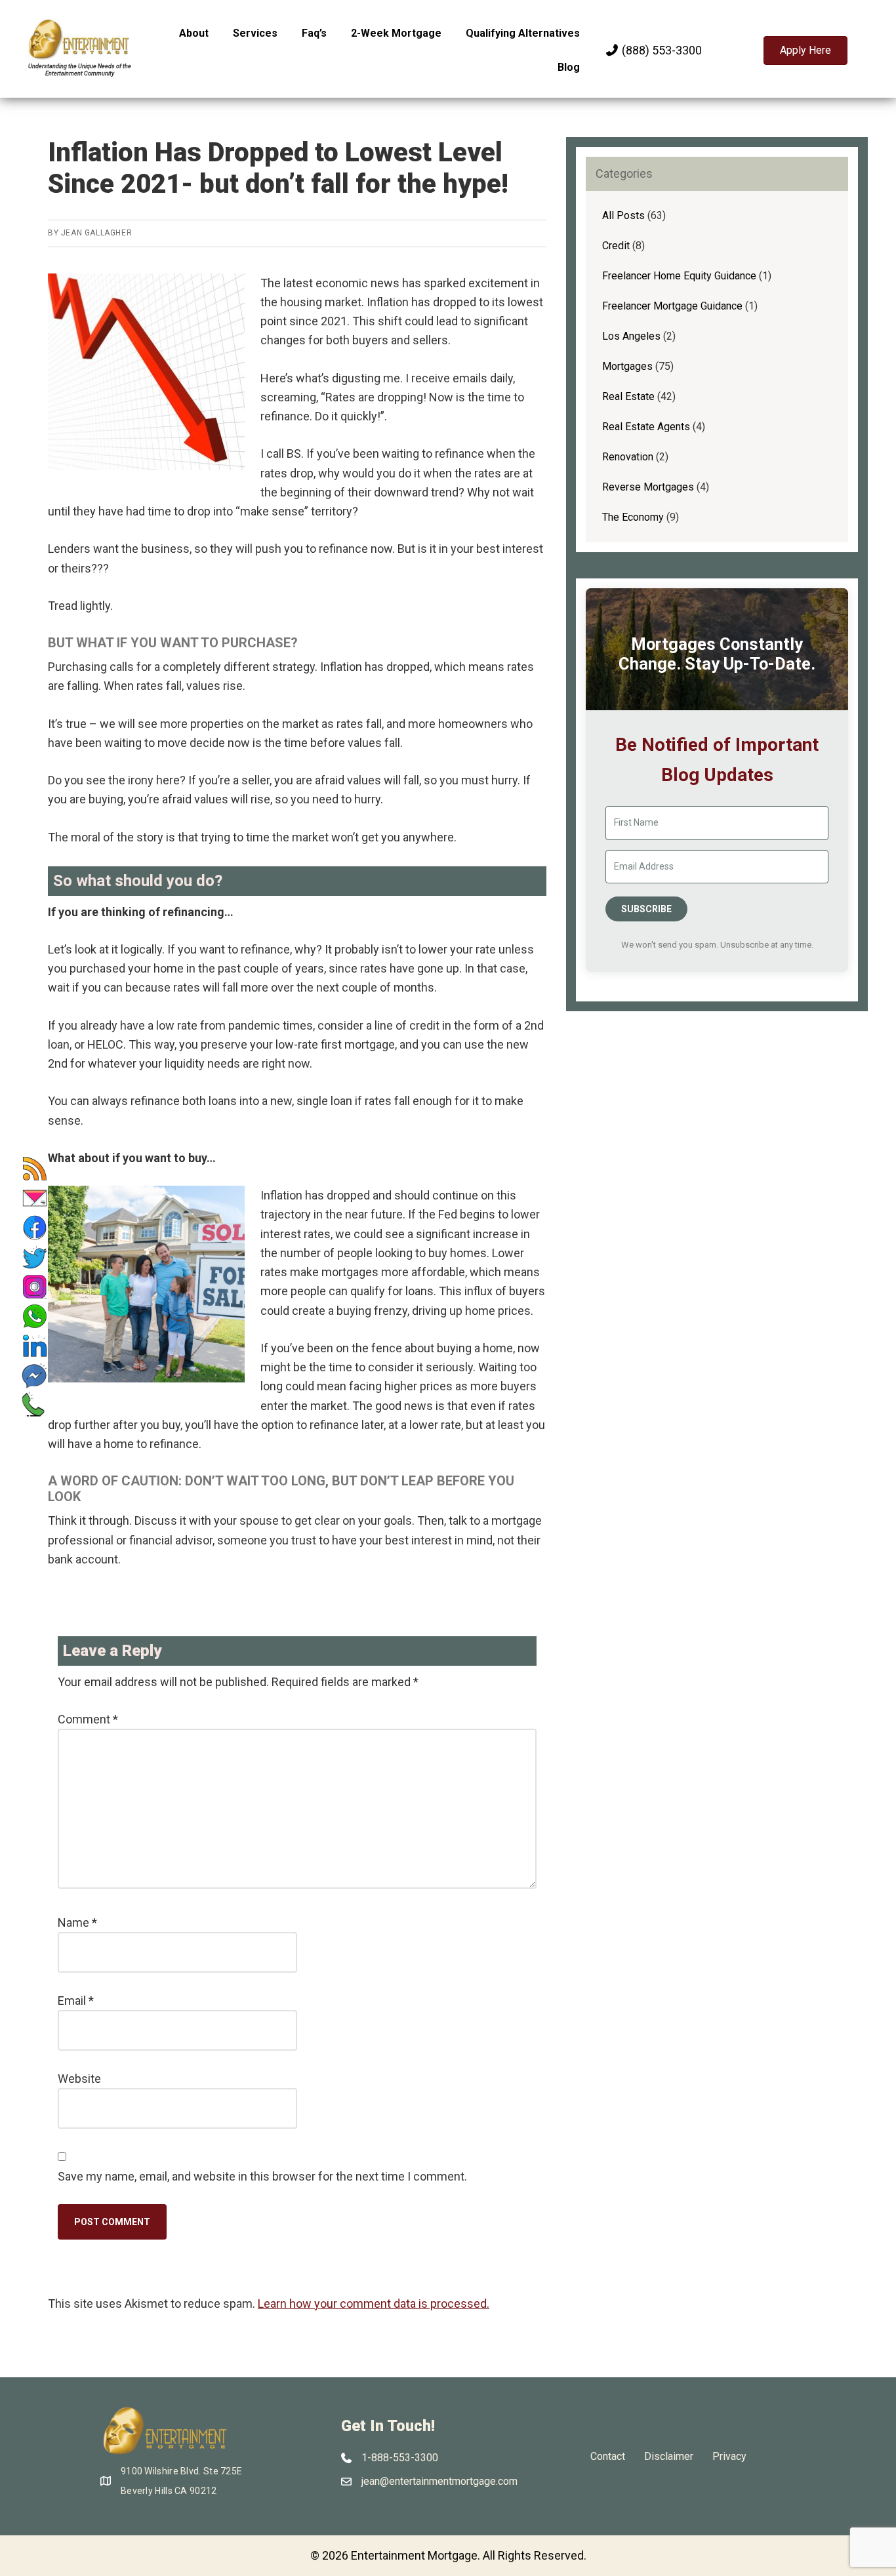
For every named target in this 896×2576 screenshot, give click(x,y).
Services (255, 33)
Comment (88, 1719)
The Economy (633, 517)
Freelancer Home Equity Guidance (679, 276)
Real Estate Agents (646, 427)
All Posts (623, 215)
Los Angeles (631, 336)
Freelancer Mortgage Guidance (672, 306)
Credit (616, 246)
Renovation (628, 457)
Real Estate (628, 396)
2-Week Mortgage (396, 33)
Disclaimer (669, 2456)
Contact (608, 2456)
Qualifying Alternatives (523, 33)
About (194, 33)
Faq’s (314, 33)
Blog (569, 67)
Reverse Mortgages (648, 487)
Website (79, 2079)
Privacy (729, 2456)
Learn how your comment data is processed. (374, 2304)
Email (76, 2001)
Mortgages (627, 366)
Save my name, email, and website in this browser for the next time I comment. (262, 2176)
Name (77, 1922)
